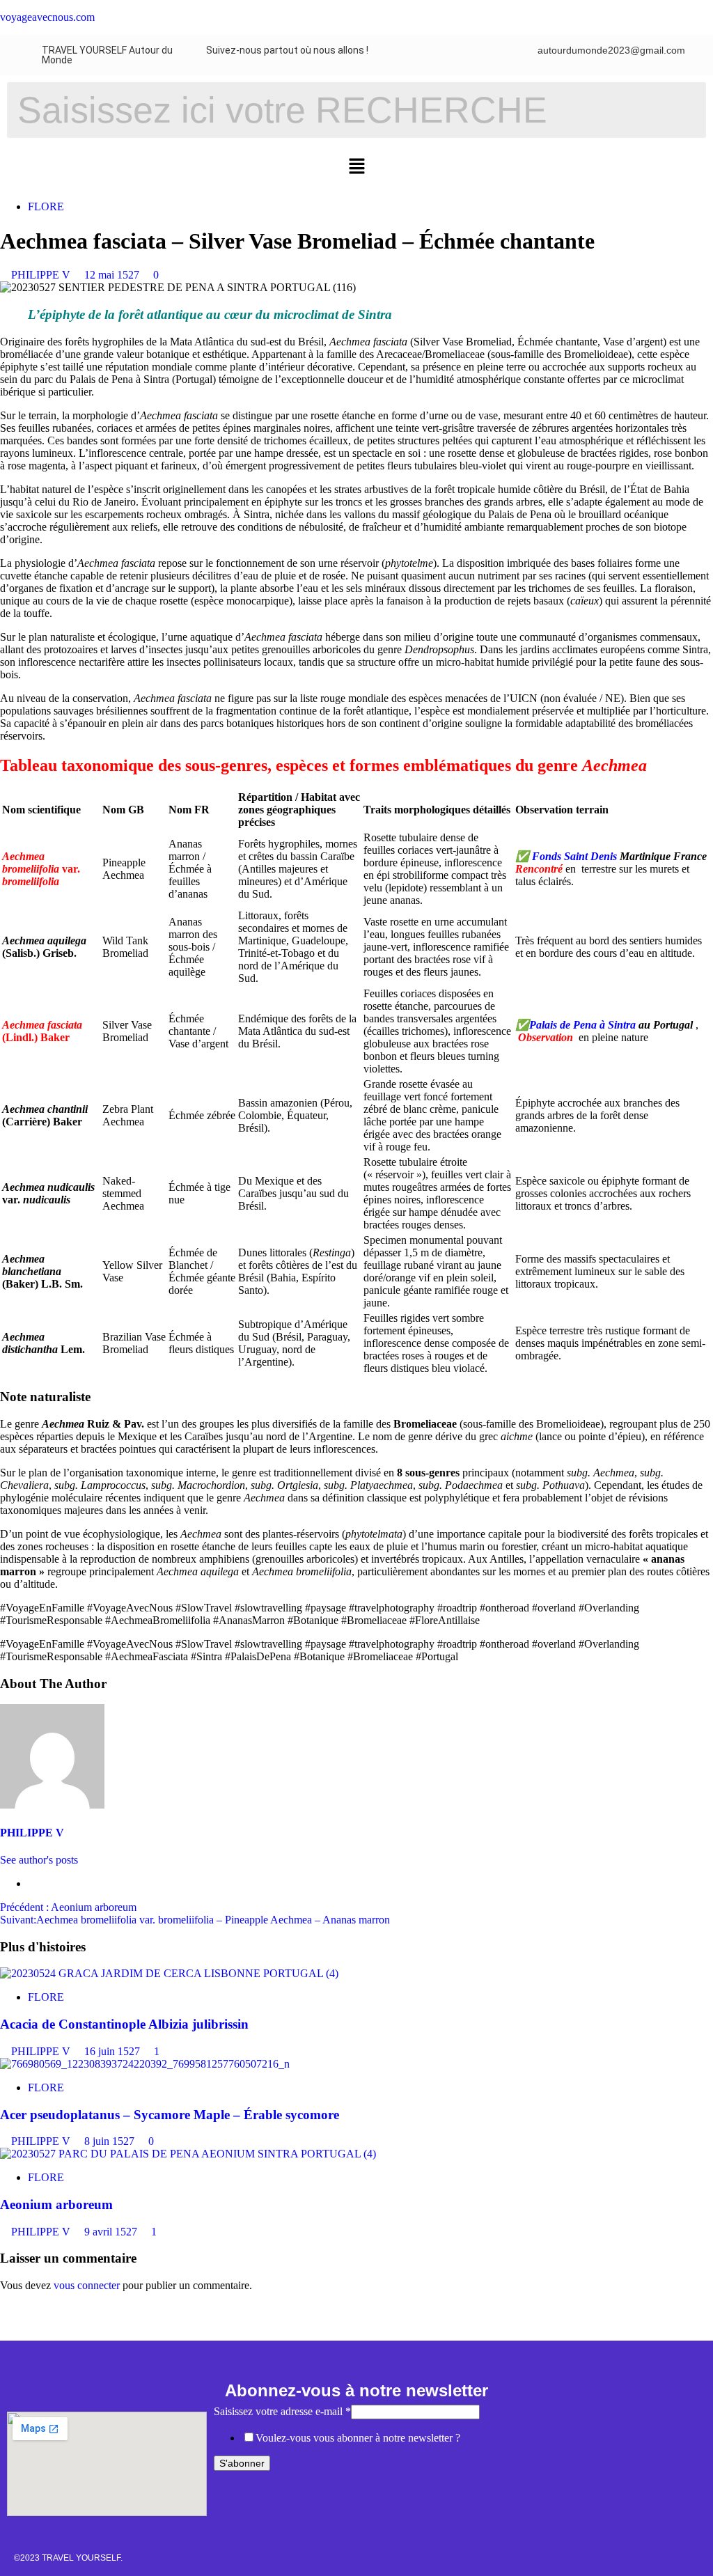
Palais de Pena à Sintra (584, 1025)
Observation (546, 1037)
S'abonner (242, 2463)
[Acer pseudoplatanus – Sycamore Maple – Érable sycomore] (145, 2064)
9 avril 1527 (112, 2232)
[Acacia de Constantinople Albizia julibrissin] (169, 1973)
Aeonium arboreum (56, 2204)
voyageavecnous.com (47, 17)
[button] (356, 167)
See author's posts (39, 1860)
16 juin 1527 (113, 2051)
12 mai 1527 (113, 275)
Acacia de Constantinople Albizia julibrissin (124, 2024)
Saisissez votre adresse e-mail (282, 2411)
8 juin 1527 (111, 2141)
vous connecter (87, 2285)
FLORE (46, 206)
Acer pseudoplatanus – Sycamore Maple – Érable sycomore (170, 2115)
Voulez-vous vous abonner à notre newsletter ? (358, 2438)
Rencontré (539, 869)
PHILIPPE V (42, 275)
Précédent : (68, 1907)
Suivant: (195, 1920)
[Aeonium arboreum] (188, 2154)
